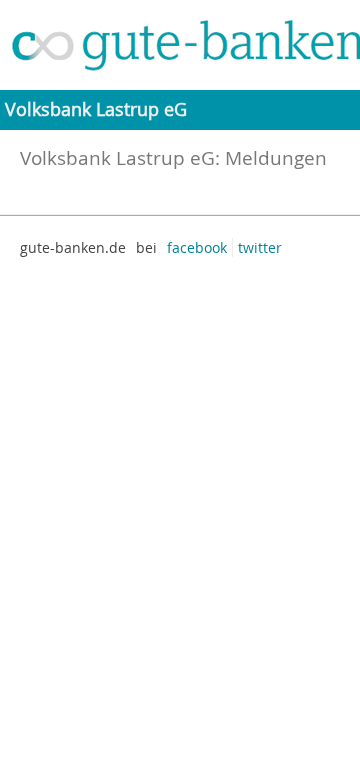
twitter (260, 247)
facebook (197, 247)
